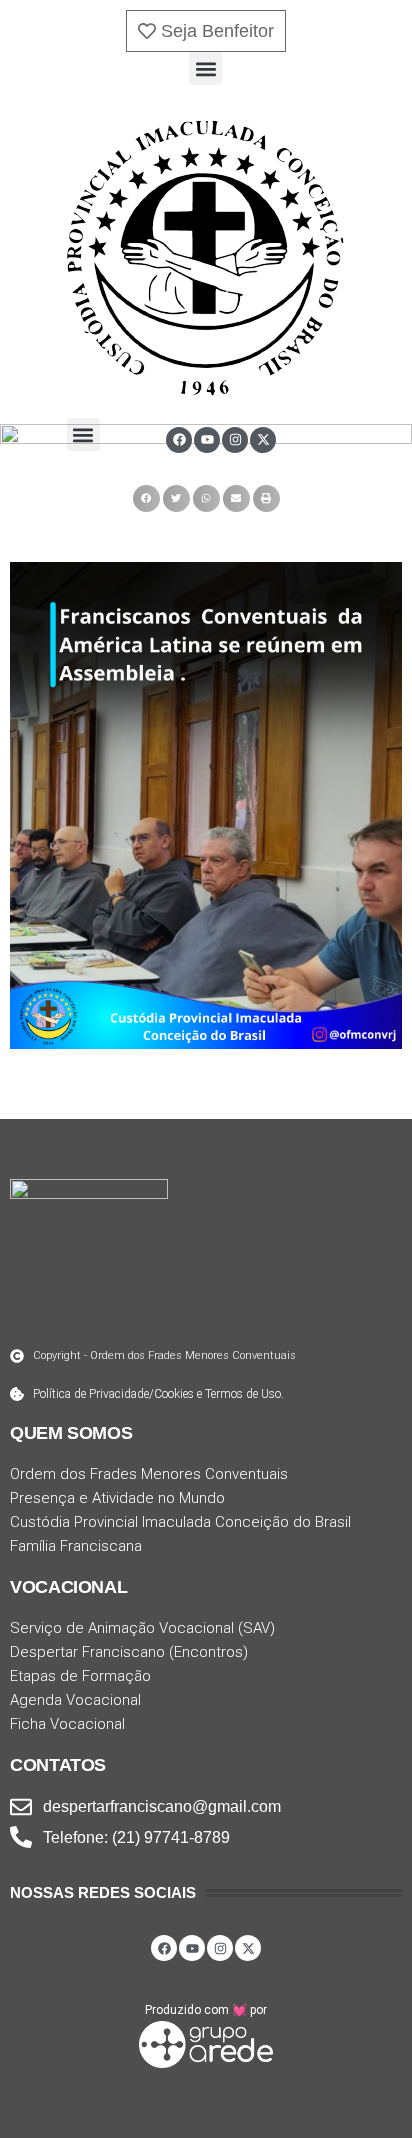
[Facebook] (179, 440)
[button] (205, 68)
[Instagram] (235, 440)
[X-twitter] (263, 440)
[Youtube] (207, 440)
